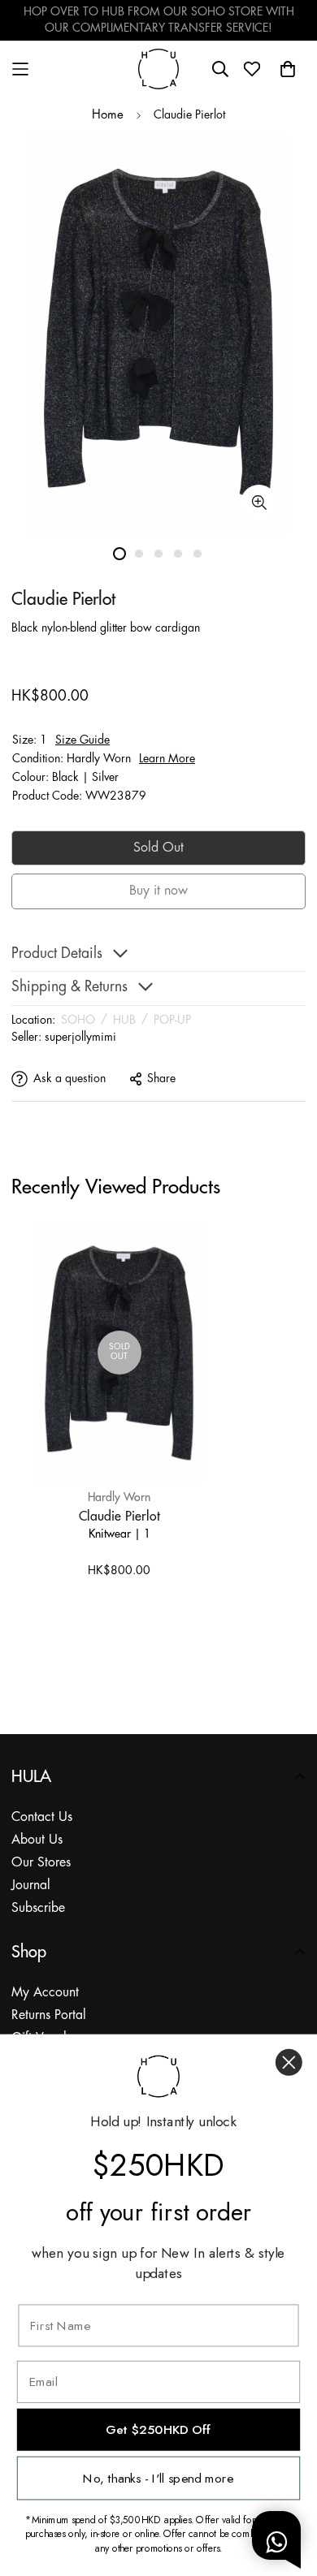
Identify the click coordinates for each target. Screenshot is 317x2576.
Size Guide (83, 740)
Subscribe (38, 1908)
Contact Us (42, 1817)
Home (108, 115)
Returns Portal (49, 2015)
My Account (45, 1993)
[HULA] (158, 69)
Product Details (57, 954)
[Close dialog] (289, 2063)
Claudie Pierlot (119, 1516)
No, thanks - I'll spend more (158, 2478)
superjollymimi (80, 1038)
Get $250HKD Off (158, 2429)
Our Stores (41, 1863)
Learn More (167, 759)
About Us (37, 1840)
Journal (31, 1886)
